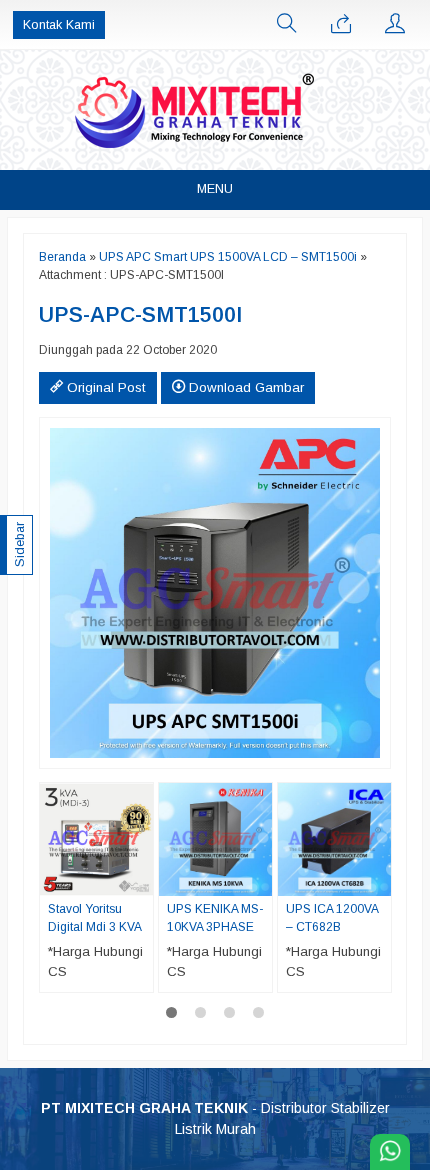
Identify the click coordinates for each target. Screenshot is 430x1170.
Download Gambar (244, 387)
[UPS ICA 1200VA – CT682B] (334, 838)
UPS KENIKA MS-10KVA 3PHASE (215, 918)
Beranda (62, 257)
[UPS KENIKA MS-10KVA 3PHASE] (215, 838)
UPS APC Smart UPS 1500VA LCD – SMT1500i (228, 257)
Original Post (104, 387)
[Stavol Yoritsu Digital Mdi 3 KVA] (96, 838)
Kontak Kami (59, 25)
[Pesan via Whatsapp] (341, 25)
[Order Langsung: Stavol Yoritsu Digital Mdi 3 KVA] (141, 880)
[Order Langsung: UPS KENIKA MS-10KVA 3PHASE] (260, 880)
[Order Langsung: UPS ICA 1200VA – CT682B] (379, 880)
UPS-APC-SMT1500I (140, 315)
